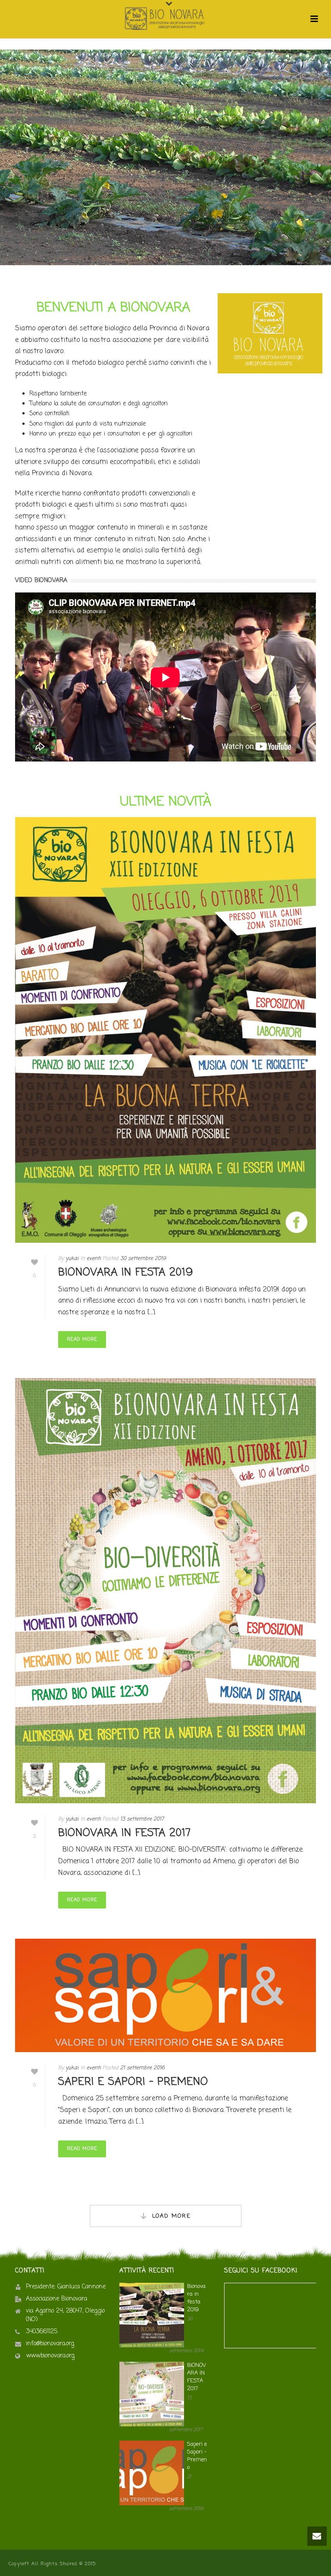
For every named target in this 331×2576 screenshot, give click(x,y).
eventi (94, 1259)
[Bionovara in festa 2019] (165, 1030)
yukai (72, 1259)
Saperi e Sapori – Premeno (133, 2082)
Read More (82, 1339)
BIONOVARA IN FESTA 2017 (125, 1833)
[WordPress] (165, 19)
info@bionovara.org (50, 2344)
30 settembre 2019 (143, 1259)
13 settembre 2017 (142, 1819)
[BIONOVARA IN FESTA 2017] (165, 1591)
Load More (172, 2216)
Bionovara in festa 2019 (126, 1273)
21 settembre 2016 (142, 2068)
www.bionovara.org (50, 2356)
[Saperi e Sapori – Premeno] (165, 1995)
